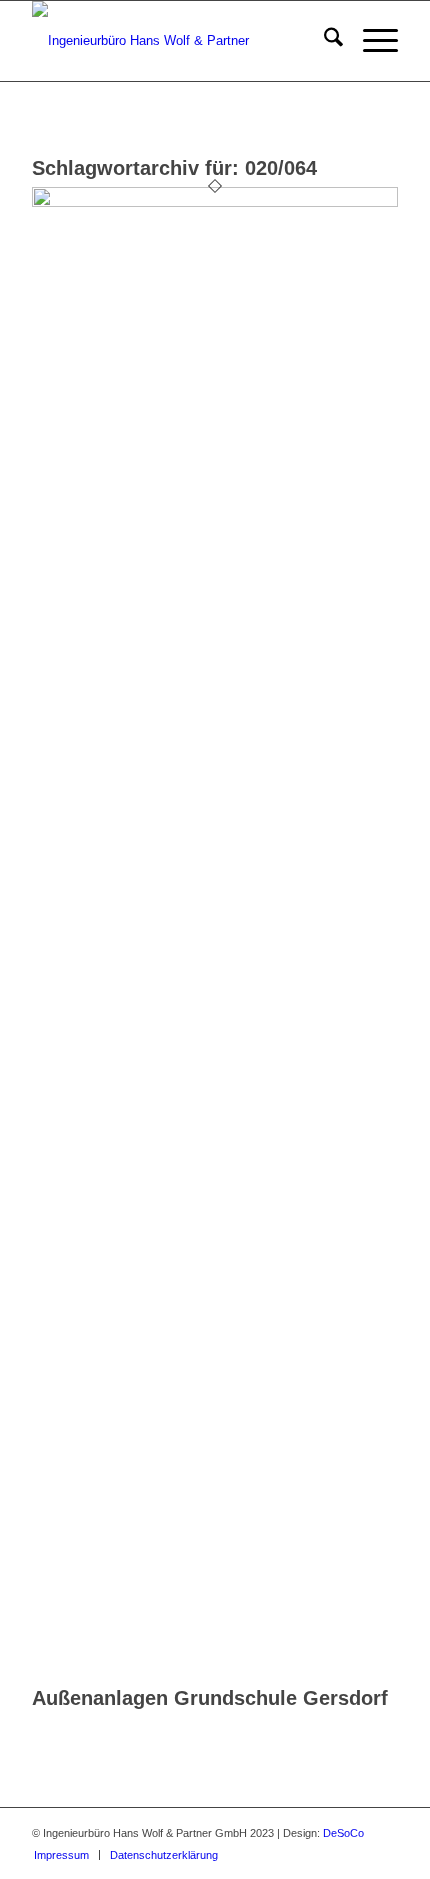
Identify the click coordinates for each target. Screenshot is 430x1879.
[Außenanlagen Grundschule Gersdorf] (215, 202)
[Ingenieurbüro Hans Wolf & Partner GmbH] (178, 41)
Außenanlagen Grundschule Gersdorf (210, 1698)
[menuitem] (323, 41)
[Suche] (323, 41)
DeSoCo (343, 1833)
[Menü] (370, 41)
